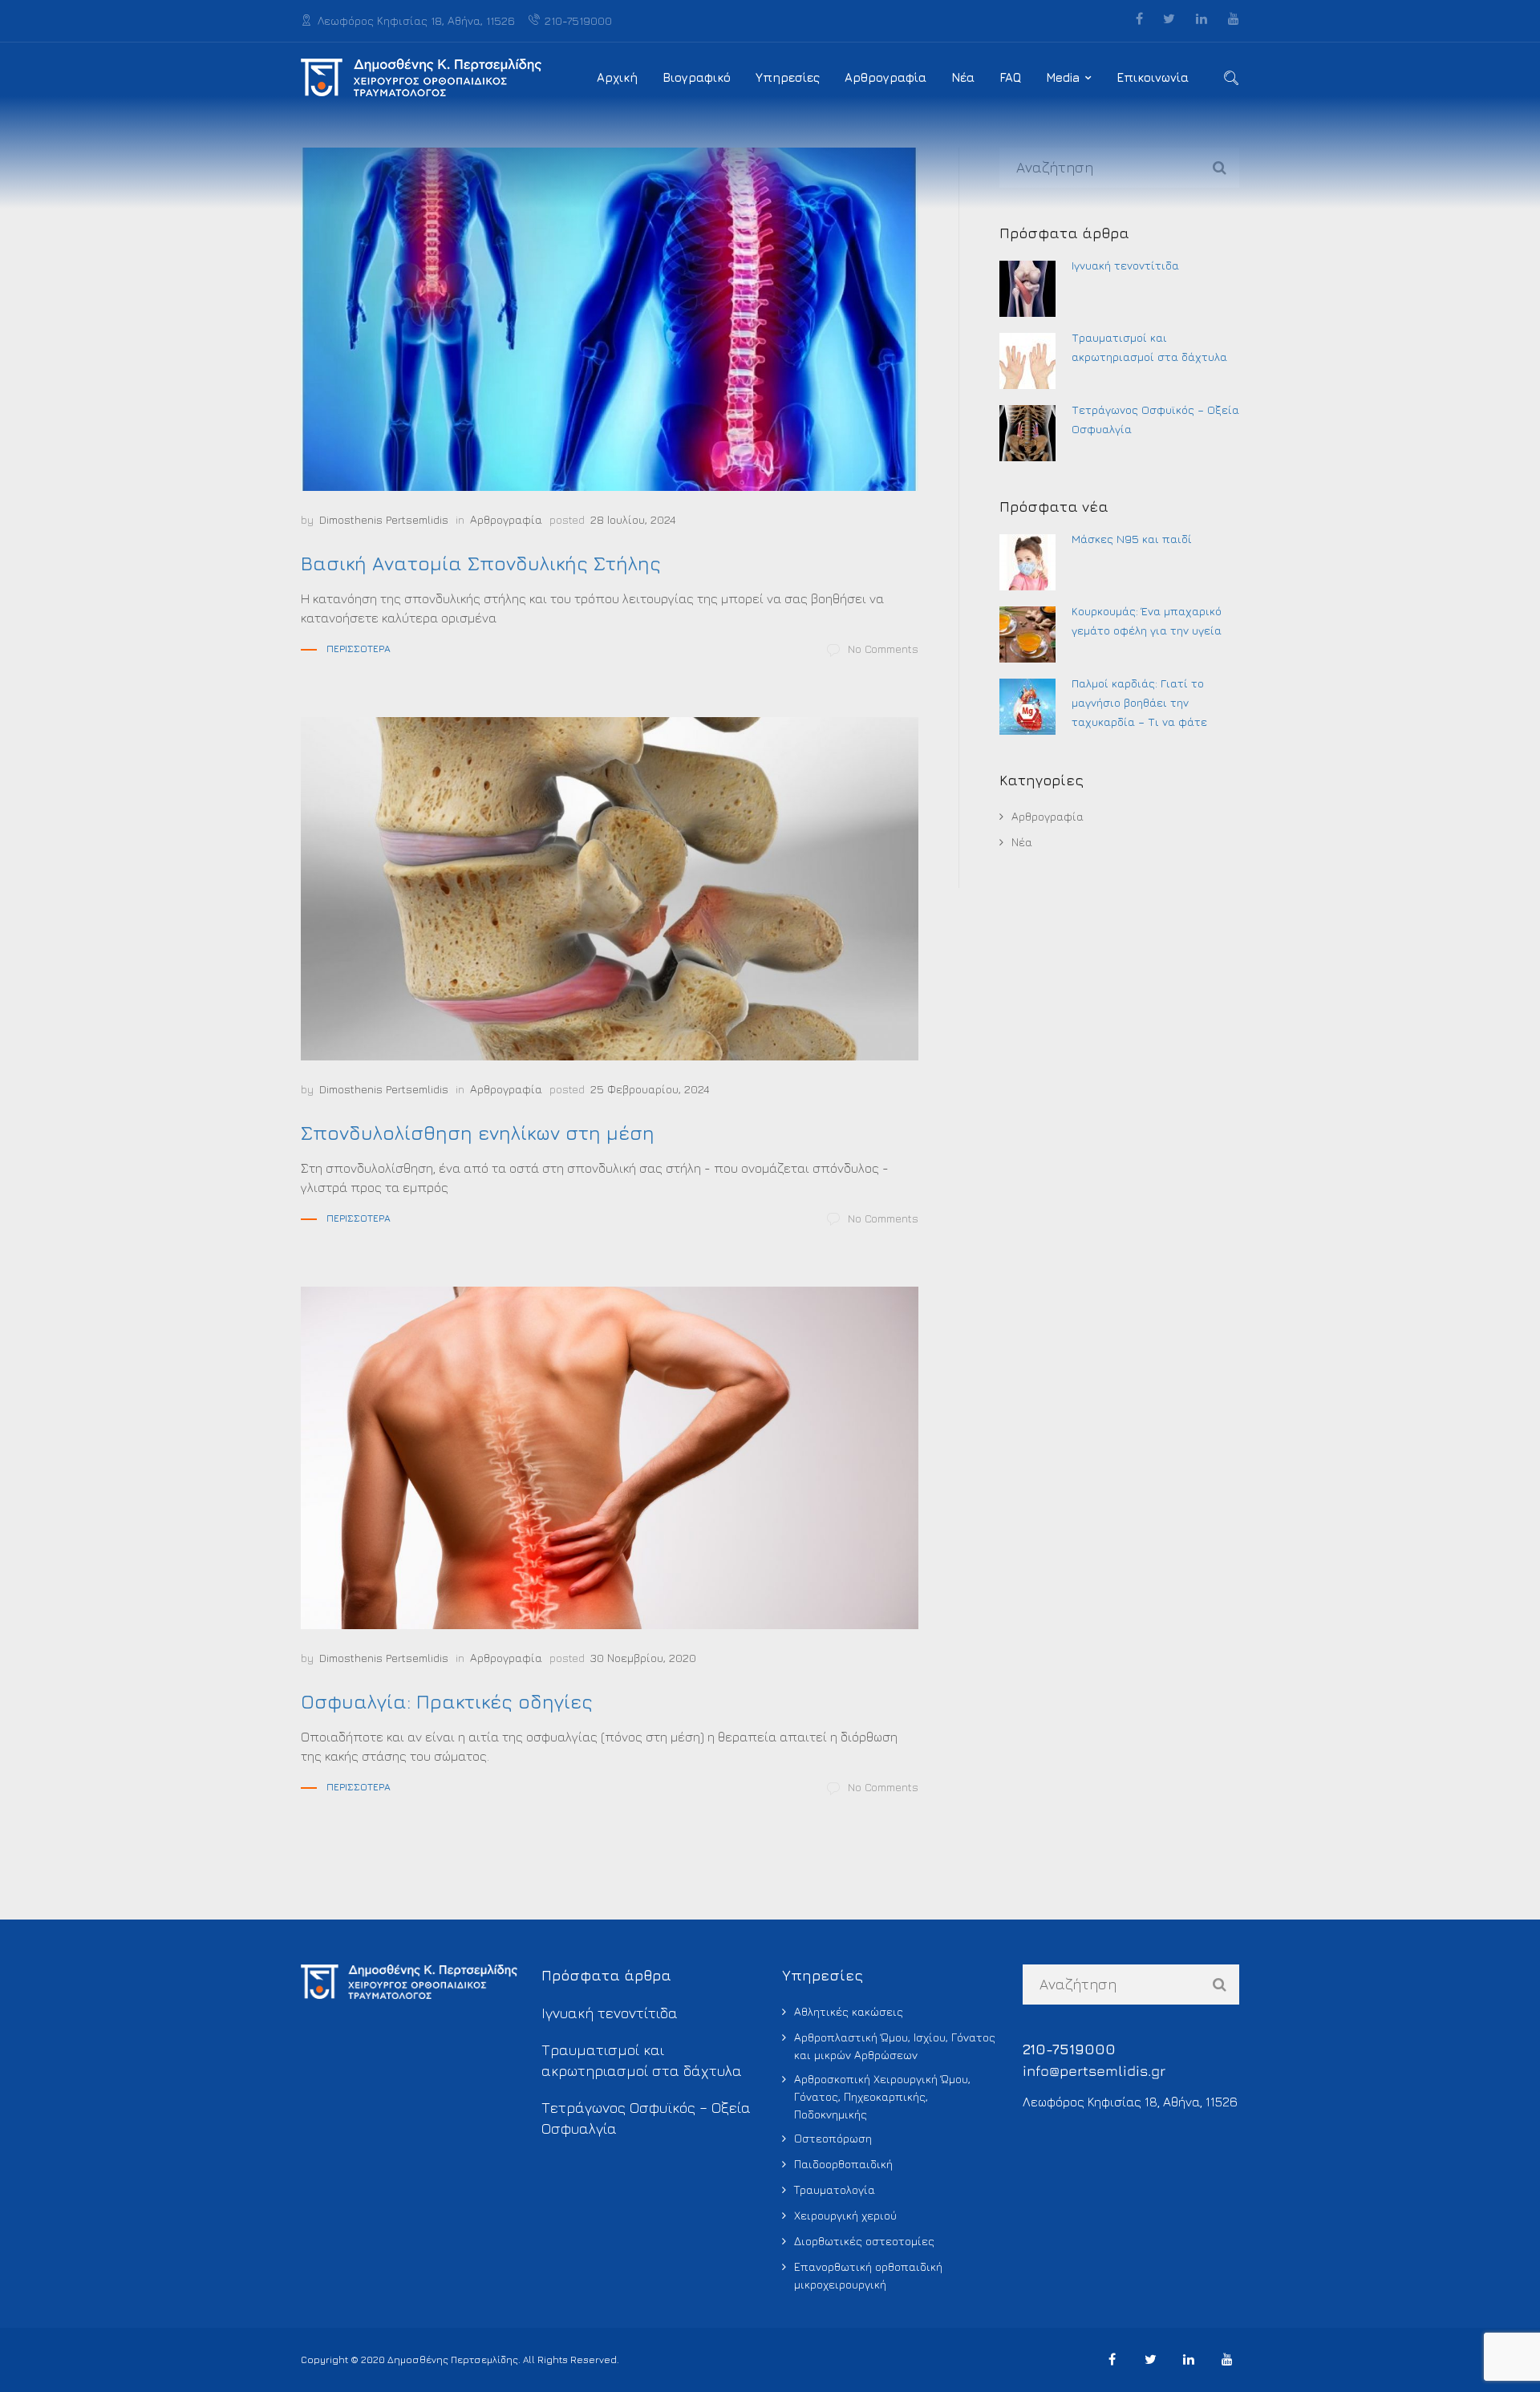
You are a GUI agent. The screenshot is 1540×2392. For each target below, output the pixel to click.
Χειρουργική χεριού (845, 2215)
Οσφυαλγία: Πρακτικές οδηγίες (447, 1701)
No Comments (883, 649)
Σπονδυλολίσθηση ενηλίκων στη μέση (478, 1133)
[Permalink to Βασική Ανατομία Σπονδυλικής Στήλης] (610, 319)
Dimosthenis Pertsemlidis (384, 519)
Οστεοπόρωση (833, 2138)
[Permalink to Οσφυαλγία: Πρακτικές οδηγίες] (610, 1458)
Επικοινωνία (1153, 77)
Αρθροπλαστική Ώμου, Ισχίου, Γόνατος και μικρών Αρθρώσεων (895, 2046)
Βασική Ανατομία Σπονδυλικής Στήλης (481, 563)
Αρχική (617, 77)
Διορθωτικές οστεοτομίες (864, 2241)
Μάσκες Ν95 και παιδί (1132, 539)
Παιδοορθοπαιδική (843, 2164)
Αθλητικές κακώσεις (849, 2011)
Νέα (963, 77)
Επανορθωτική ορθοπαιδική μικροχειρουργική (868, 2275)
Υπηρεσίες (788, 77)
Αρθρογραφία (885, 77)
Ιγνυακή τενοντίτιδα (1125, 265)
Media (1063, 77)
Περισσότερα (359, 649)
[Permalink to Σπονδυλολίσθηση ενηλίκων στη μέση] (610, 889)
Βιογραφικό (697, 77)
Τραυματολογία (835, 2189)
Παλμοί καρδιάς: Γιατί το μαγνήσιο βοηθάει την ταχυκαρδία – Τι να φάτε (1139, 702)
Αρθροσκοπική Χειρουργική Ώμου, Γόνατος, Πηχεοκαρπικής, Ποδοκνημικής (882, 2096)
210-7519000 (578, 20)
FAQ (1010, 77)
